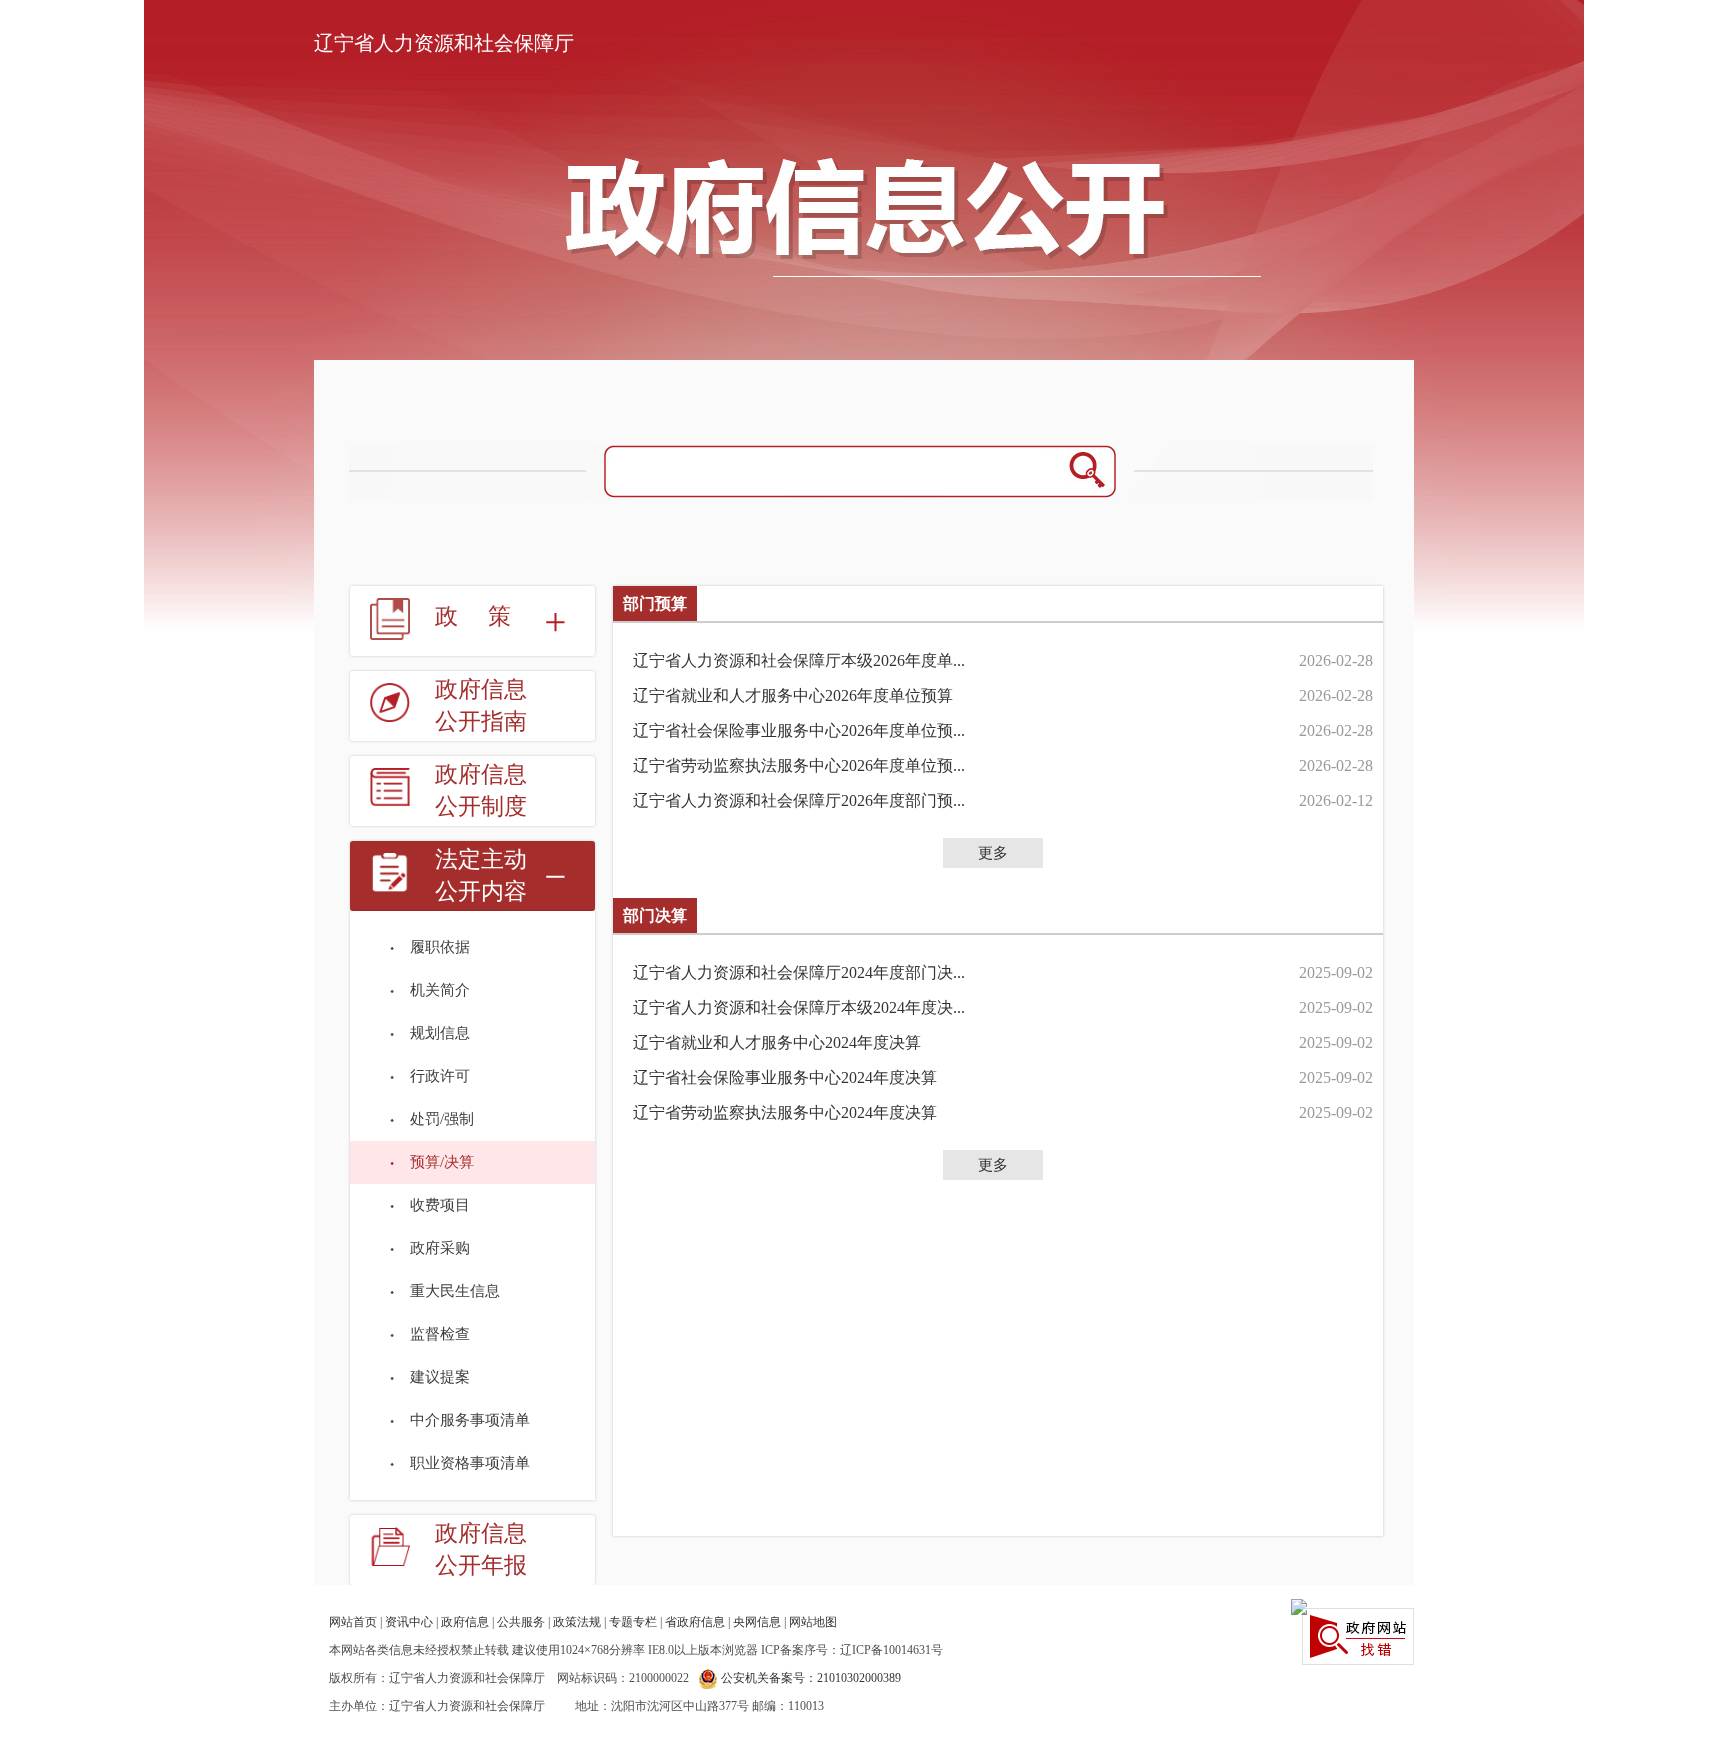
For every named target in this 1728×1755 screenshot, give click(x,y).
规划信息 (440, 1033)
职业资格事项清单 (470, 1463)
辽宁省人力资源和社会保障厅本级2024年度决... (799, 1007)
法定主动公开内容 (481, 875)
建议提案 (440, 1377)
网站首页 (353, 1622)
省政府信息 (695, 1622)
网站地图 (813, 1622)
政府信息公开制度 (481, 790)
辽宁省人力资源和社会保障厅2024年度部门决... (799, 972)
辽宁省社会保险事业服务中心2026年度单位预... (799, 730)
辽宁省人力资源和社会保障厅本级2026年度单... (799, 660)
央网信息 (757, 1622)
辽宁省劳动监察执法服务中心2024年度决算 (785, 1112)
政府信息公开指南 (481, 705)
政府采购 (440, 1248)
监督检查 (440, 1334)
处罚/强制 (442, 1119)
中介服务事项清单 (470, 1420)
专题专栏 (633, 1622)
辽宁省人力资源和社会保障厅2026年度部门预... (799, 800)
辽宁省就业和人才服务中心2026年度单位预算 (793, 695)
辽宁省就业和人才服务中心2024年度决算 (777, 1042)
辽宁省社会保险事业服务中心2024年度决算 (785, 1077)
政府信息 (465, 1622)
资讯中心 (409, 1622)
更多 (993, 853)
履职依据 (440, 947)
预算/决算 (442, 1162)
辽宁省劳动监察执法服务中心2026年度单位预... (799, 765)
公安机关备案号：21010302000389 (809, 1678)
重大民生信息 (455, 1291)
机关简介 (440, 990)
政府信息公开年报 (481, 1549)
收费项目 (440, 1205)
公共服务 (521, 1622)
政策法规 (577, 1622)
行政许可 (440, 1076)
